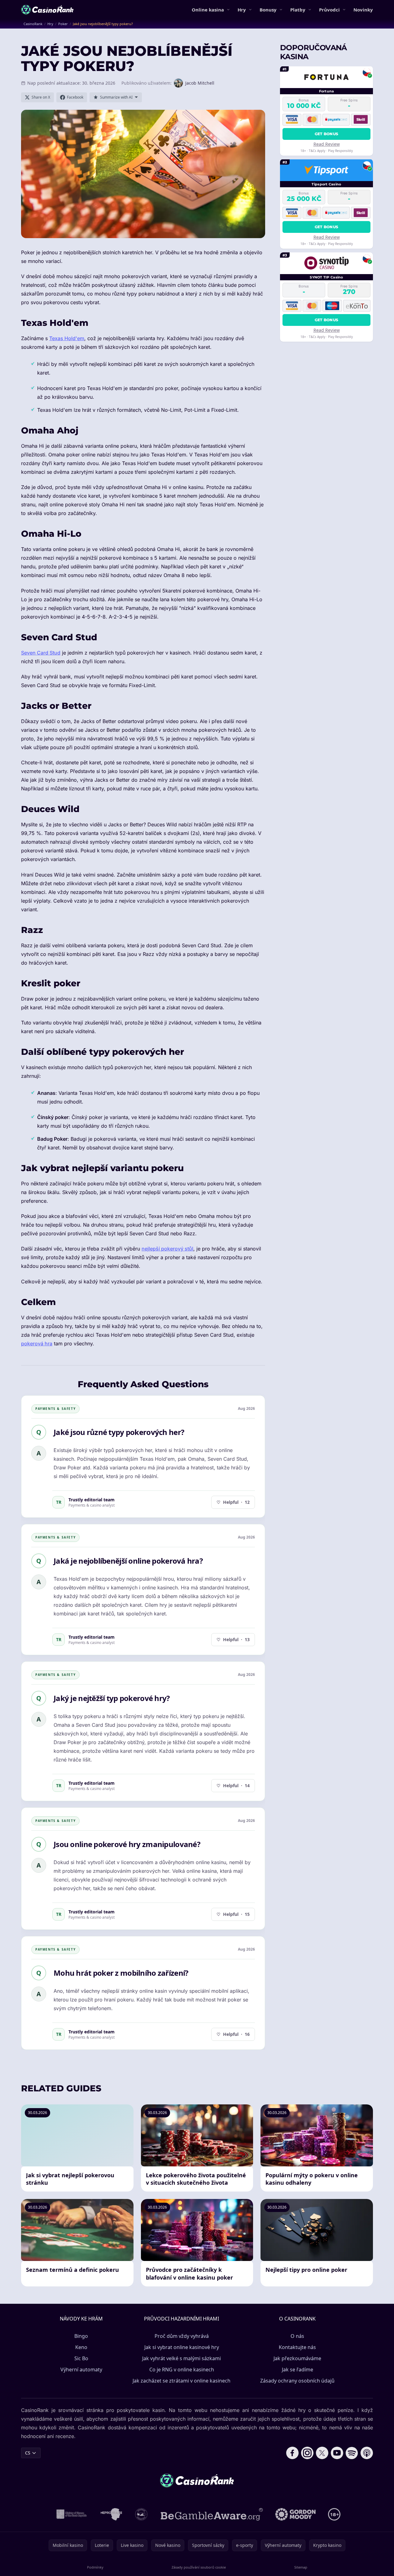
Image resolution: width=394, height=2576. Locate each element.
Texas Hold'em (67, 338)
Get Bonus (327, 133)
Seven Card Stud (41, 653)
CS (28, 2453)
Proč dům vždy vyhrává (182, 2336)
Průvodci (329, 10)
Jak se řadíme (298, 2369)
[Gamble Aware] (212, 2514)
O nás (297, 2336)
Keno (81, 2347)
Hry (242, 10)
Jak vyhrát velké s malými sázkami (182, 2358)
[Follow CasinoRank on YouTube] (337, 2453)
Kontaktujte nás (297, 2347)
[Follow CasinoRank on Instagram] (307, 2453)
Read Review (327, 144)
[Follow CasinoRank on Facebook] (292, 2453)
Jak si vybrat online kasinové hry (182, 2347)
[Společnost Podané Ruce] (141, 2514)
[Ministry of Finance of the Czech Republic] (71, 2514)
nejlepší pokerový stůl (167, 1249)
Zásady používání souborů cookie (199, 2567)
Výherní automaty (81, 2369)
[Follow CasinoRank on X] (322, 2453)
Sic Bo (81, 2358)
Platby (298, 10)
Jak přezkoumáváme (297, 2358)
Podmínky (95, 2567)
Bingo (81, 2336)
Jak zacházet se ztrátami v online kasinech (182, 2381)
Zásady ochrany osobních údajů (297, 2381)
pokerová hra (37, 1344)
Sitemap (301, 2567)
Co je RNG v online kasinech (182, 2369)
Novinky (363, 10)
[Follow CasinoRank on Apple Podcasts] (367, 2453)
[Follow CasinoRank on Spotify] (352, 2453)
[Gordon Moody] (295, 2514)
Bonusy (268, 10)
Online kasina (208, 10)
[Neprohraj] (111, 2514)
